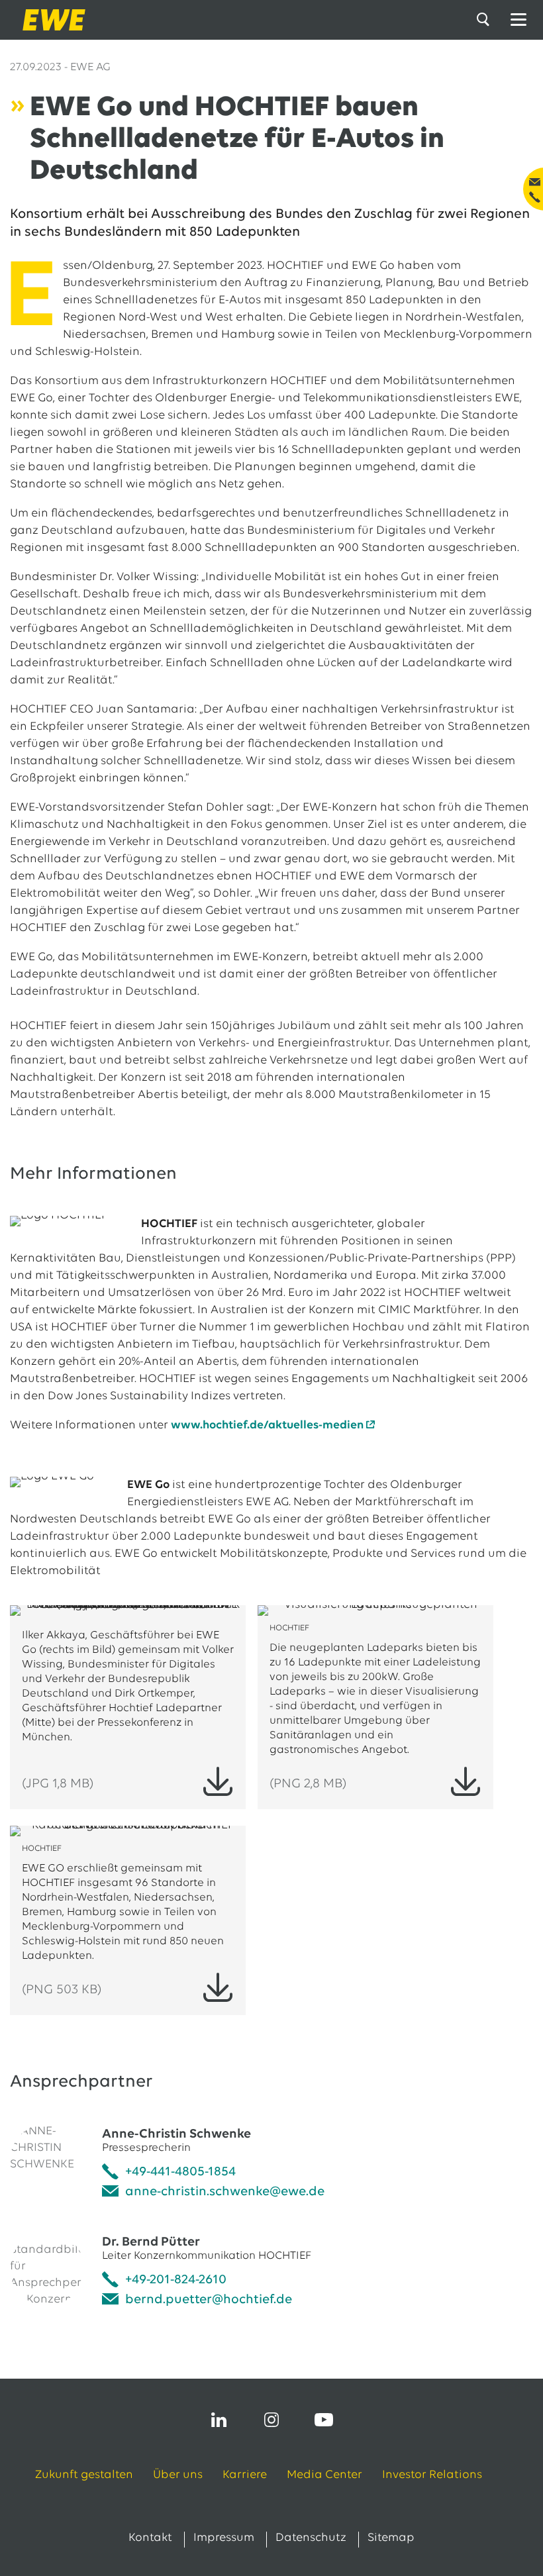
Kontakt (150, 2538)
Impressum (224, 2538)
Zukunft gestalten (84, 2475)
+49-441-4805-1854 (180, 2172)
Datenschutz (311, 2538)
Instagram (271, 2420)
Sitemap (391, 2538)
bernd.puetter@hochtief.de (209, 2300)
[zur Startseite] (50, 20)
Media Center (324, 2475)
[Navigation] (518, 20)
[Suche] (485, 20)
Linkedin (219, 2420)
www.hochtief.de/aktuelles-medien (267, 1426)
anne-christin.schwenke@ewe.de (225, 2192)
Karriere (245, 2475)
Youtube (324, 2420)
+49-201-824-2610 (176, 2280)
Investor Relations (432, 2475)
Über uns (178, 2475)
